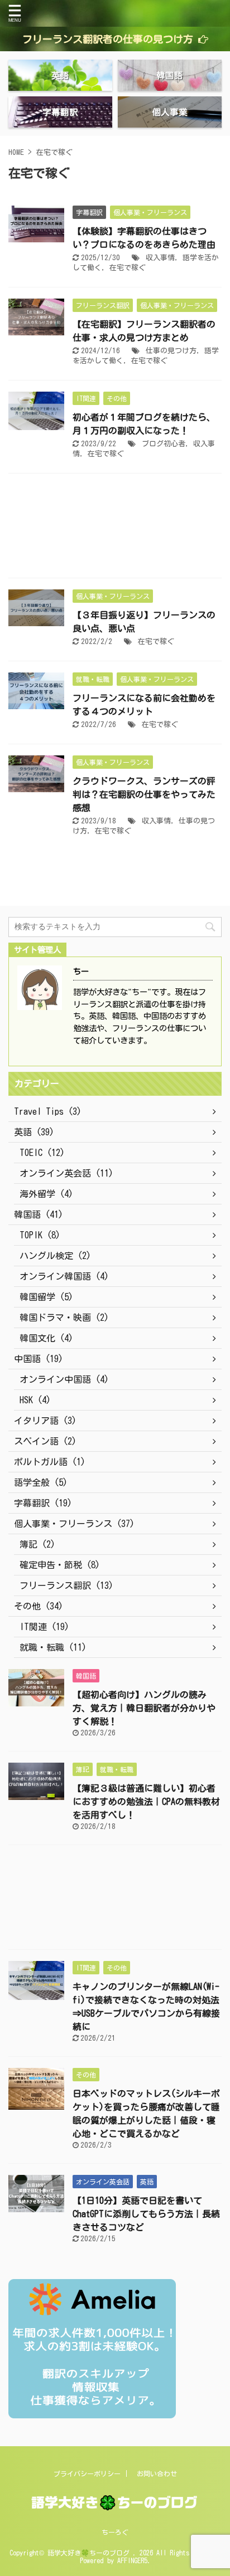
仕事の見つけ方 (171, 351)
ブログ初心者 (164, 444)
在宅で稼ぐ (128, 268)
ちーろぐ (115, 2532)
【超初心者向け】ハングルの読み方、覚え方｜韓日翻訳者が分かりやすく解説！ (144, 1708)
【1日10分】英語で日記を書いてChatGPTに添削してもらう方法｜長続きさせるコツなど (146, 2214)
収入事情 (160, 258)
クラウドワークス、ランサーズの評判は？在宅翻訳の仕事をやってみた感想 (144, 794)
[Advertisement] (115, 528)
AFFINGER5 (132, 2560)
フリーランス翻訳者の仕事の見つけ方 (108, 39)
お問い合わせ (157, 2473)
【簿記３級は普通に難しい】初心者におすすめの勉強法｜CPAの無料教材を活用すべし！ (146, 1802)
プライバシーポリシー (87, 2473)
